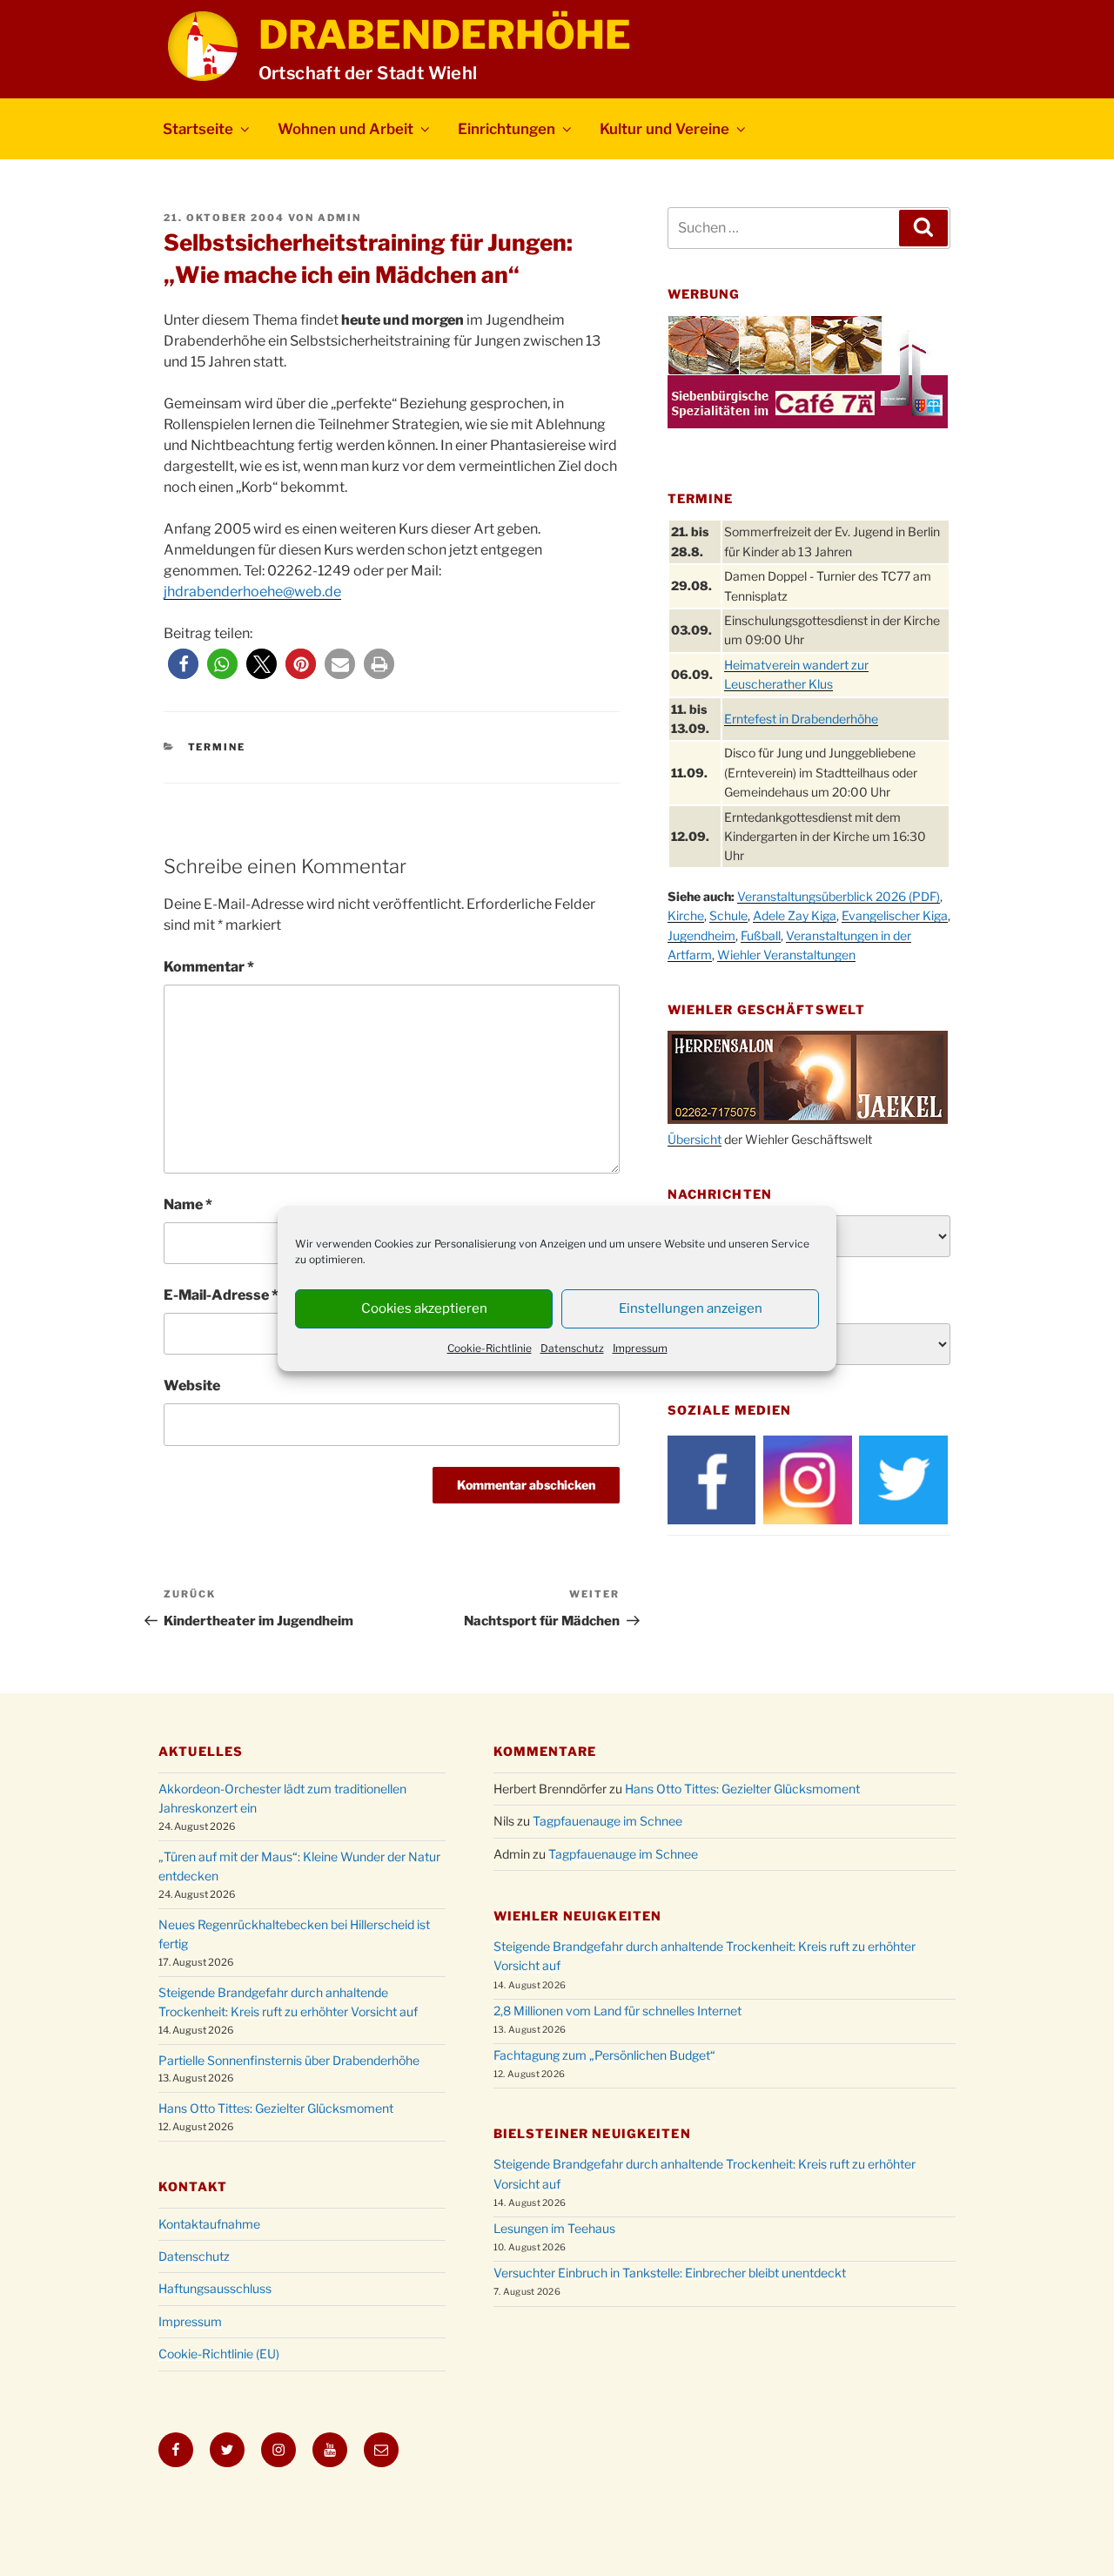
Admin (339, 218)
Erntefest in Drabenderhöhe (801, 719)
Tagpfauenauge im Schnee (607, 1821)
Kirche (686, 915)
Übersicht (695, 1139)
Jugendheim (701, 935)
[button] (183, 664)
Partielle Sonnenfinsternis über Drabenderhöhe (289, 2060)
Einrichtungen (507, 129)
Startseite (198, 129)
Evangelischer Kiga (895, 915)
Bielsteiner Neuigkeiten (592, 2133)
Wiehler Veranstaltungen (786, 955)
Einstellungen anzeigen (691, 1308)
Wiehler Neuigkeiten (577, 1916)
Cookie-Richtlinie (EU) (219, 2354)
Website (192, 1386)
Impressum (640, 1348)
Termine (217, 747)
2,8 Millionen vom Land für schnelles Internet (617, 2011)
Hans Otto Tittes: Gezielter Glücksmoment (276, 2108)
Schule (728, 915)
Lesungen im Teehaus (554, 2228)
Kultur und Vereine (664, 129)
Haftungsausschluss (215, 2288)
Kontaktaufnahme (209, 2224)
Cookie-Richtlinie (490, 1348)
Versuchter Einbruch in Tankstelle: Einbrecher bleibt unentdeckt (670, 2273)
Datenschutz (572, 1348)
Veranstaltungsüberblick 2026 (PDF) (839, 896)
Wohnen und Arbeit (346, 129)
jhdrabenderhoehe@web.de (252, 592)
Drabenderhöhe (445, 35)
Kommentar (209, 967)
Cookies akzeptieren (424, 1308)
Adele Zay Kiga (795, 915)
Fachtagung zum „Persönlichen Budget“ (604, 2055)
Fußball (761, 935)
